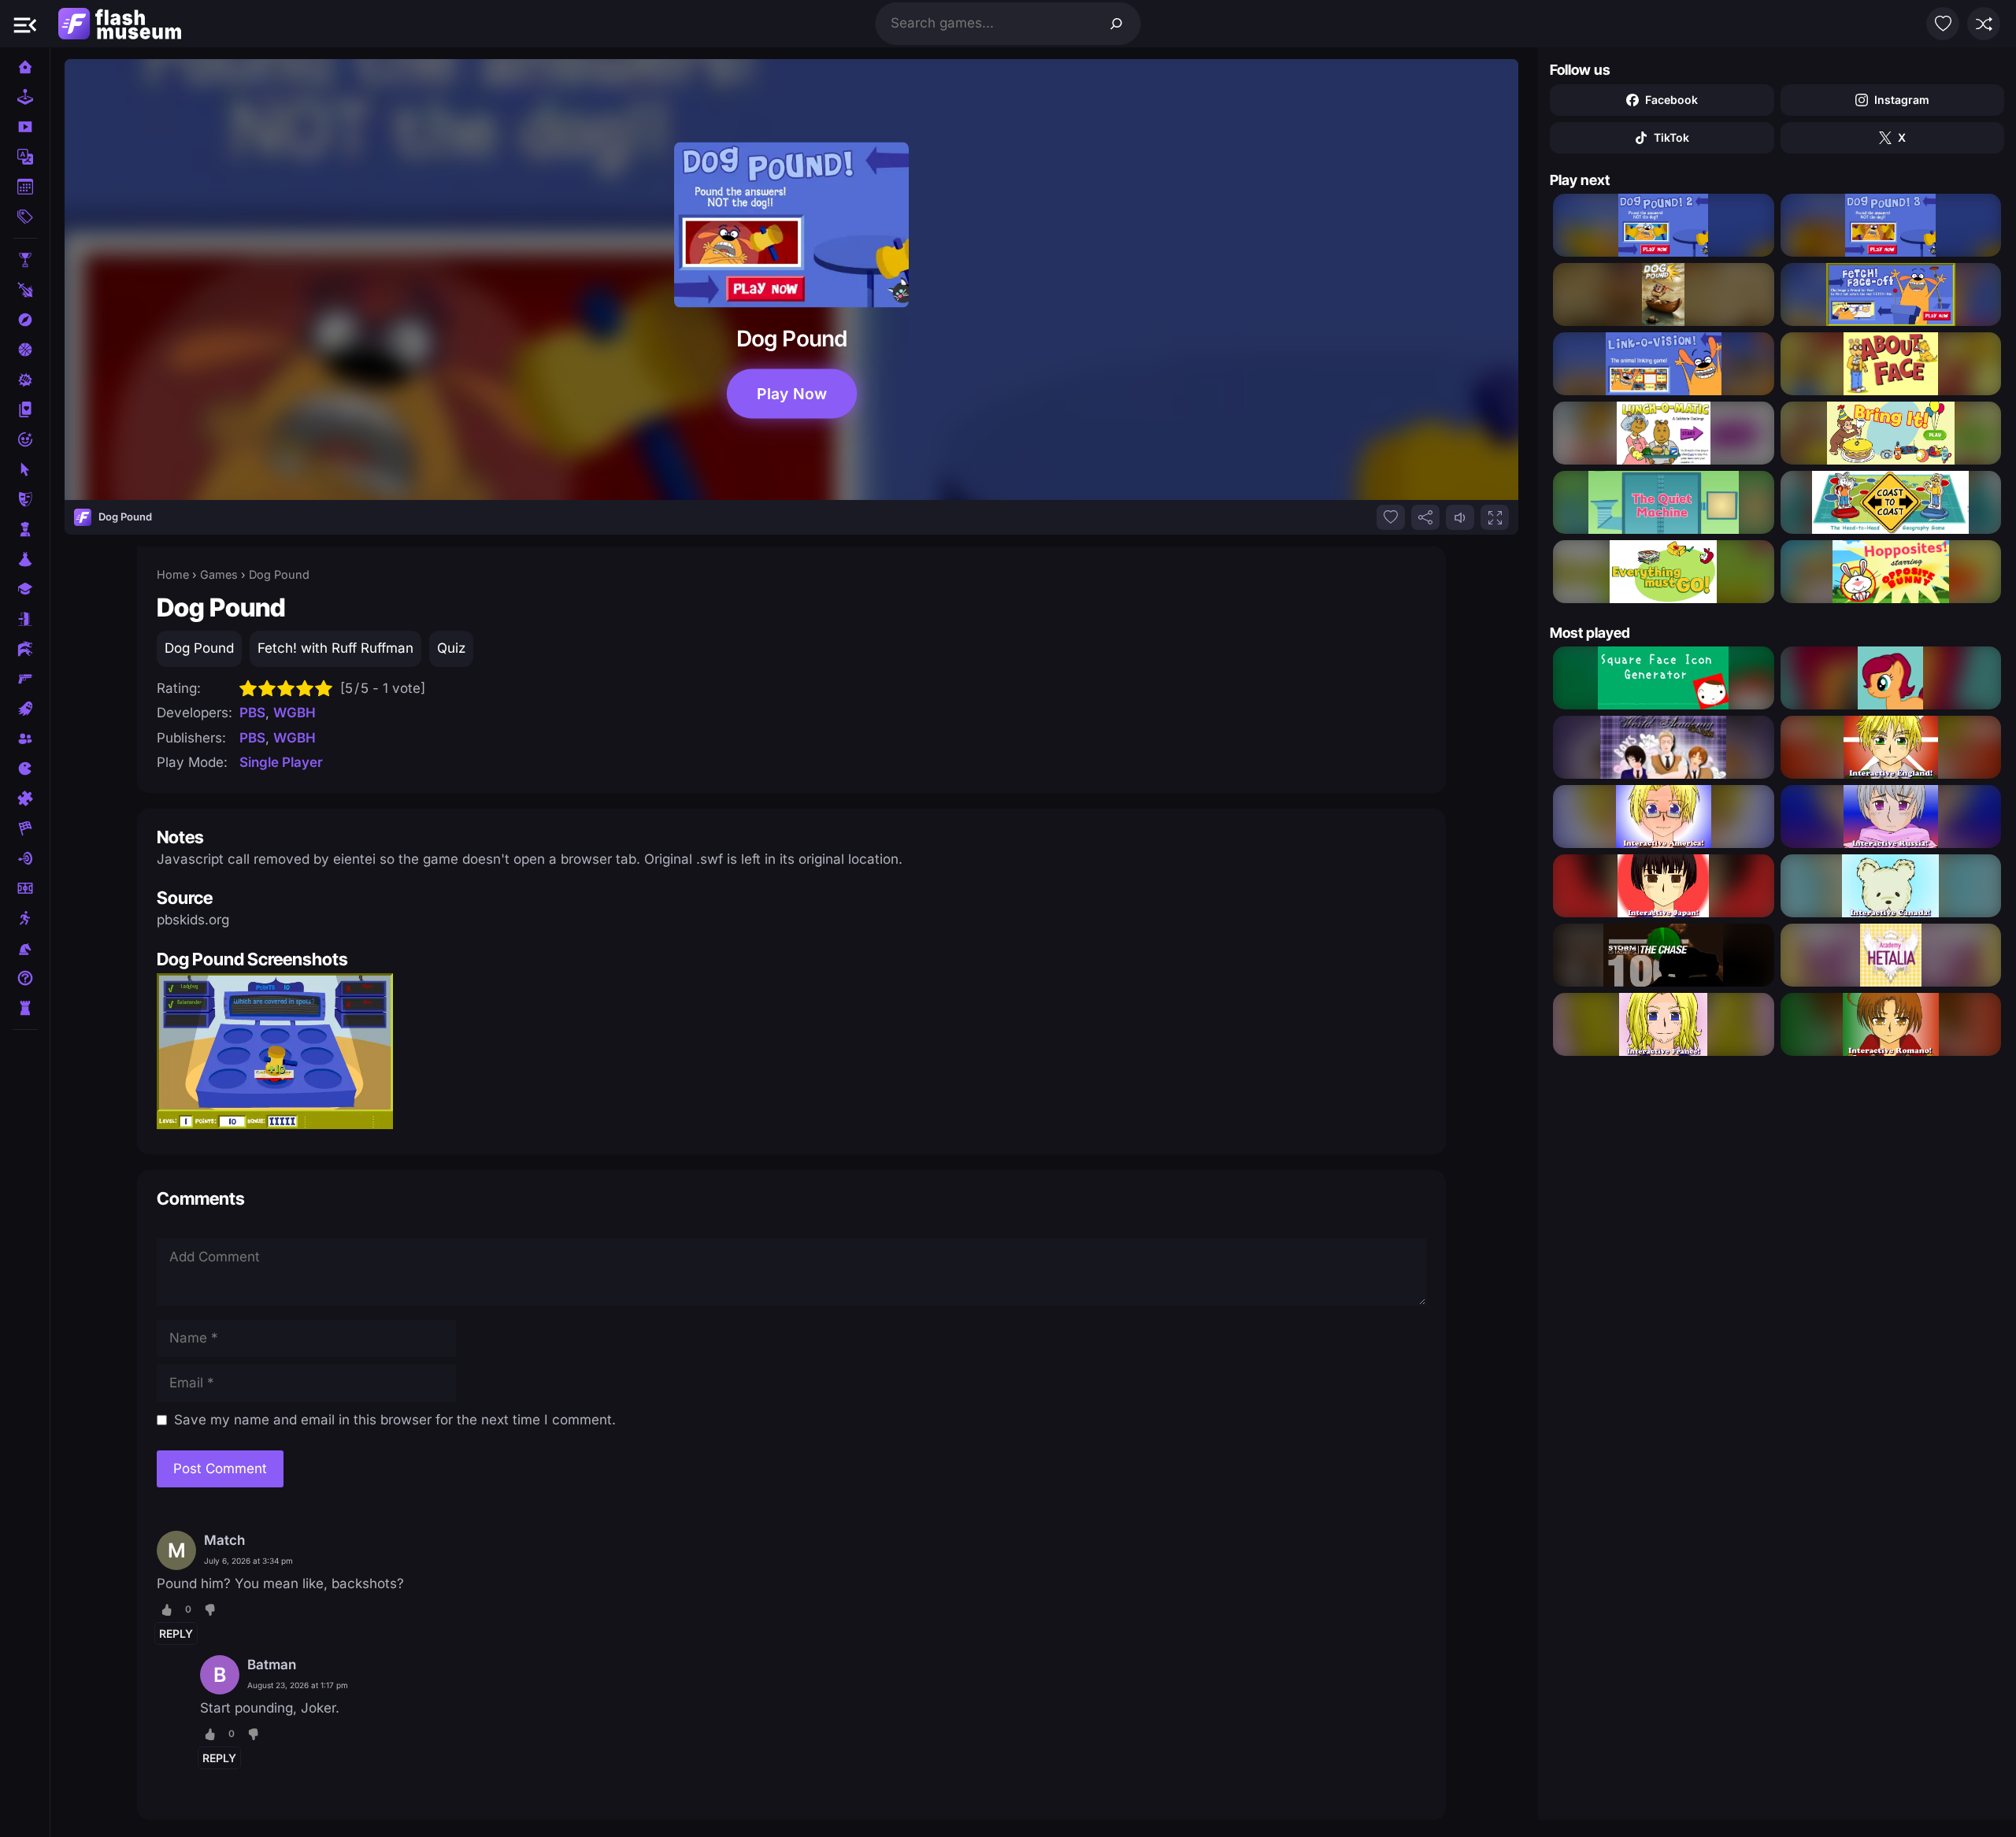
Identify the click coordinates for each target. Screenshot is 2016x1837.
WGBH (295, 713)
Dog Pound (199, 648)
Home (173, 574)
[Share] (1425, 517)
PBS (252, 713)
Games (219, 574)
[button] (25, 24)
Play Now (791, 393)
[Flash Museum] (120, 24)
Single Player (281, 762)
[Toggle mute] (1460, 517)
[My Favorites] (1943, 24)
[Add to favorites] (1391, 517)
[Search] (1117, 24)
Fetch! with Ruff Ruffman (335, 648)
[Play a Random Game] (1984, 24)
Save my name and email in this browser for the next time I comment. (395, 1420)
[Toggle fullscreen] (1495, 517)
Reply (176, 1633)
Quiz (451, 648)
